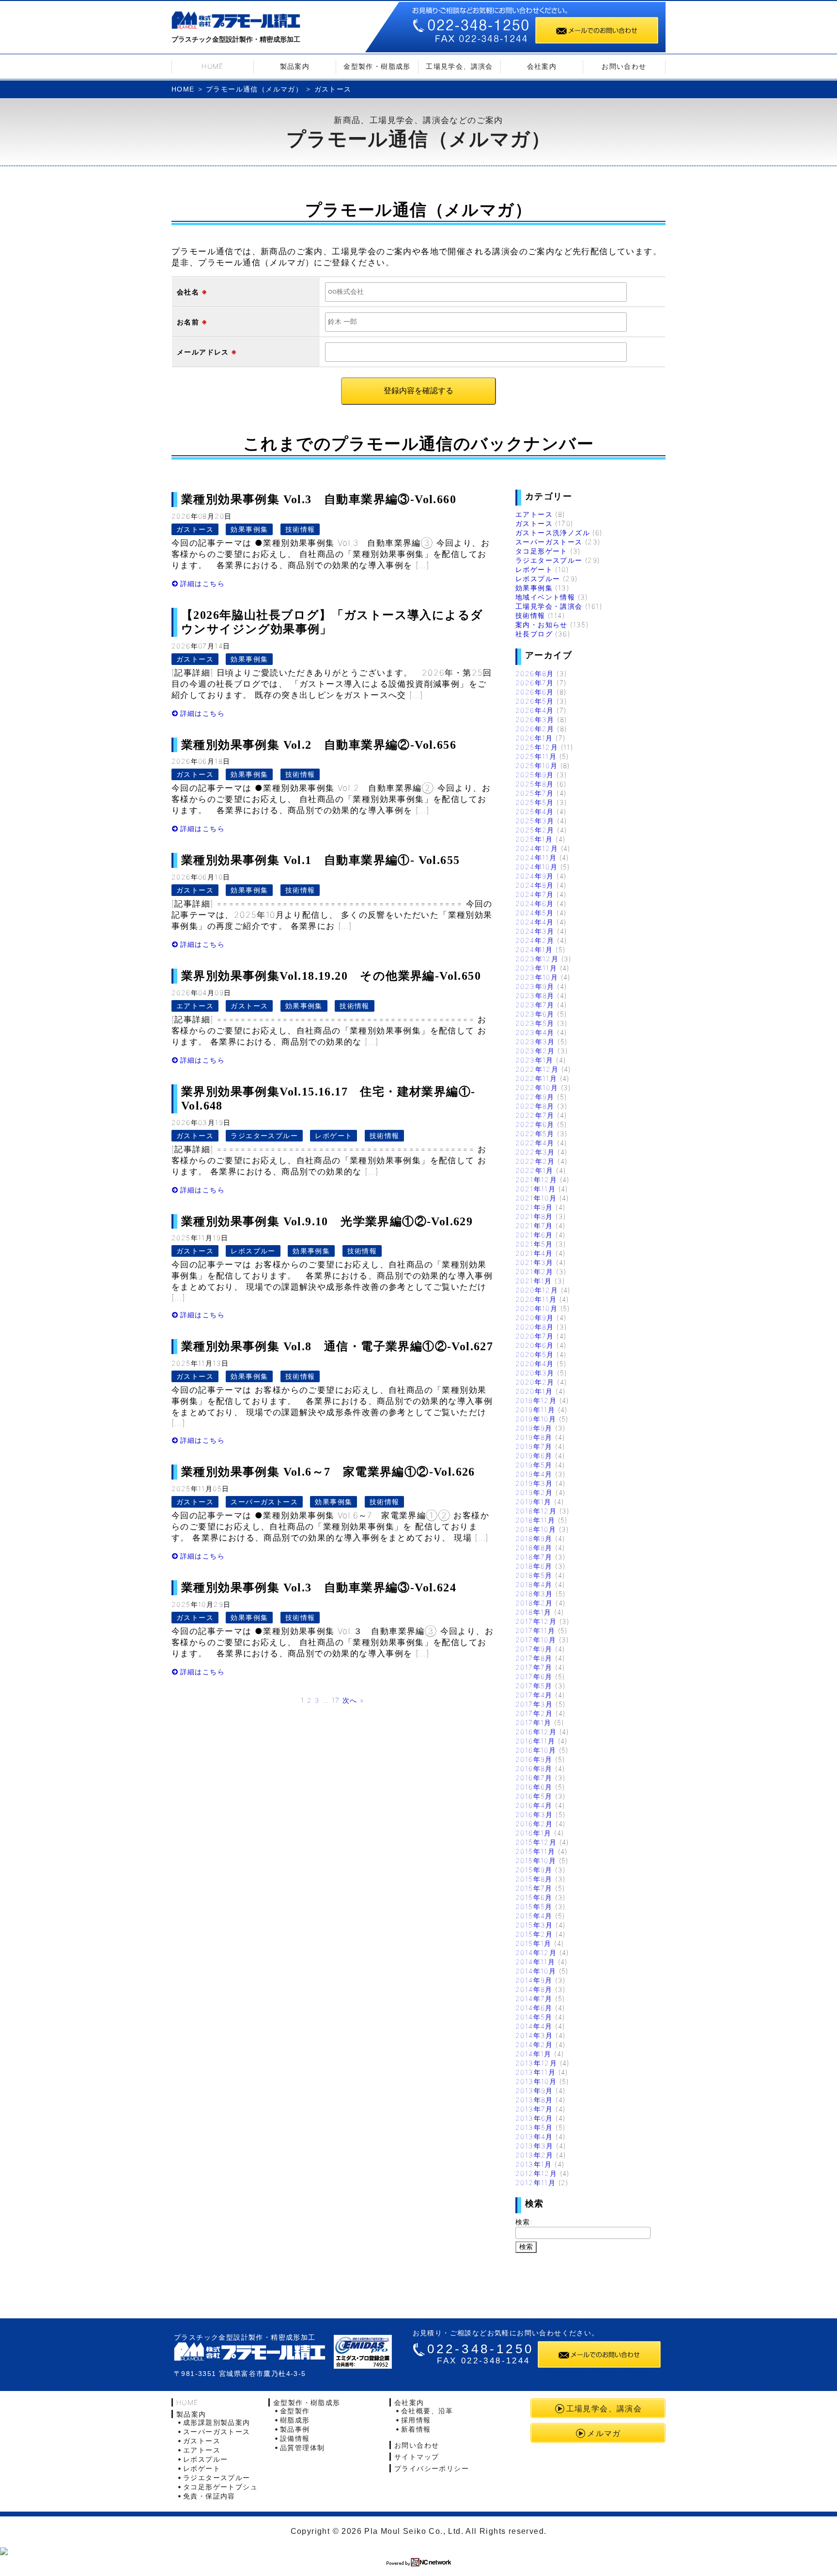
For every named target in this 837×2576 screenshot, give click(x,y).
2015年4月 (534, 1916)
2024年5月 (535, 913)
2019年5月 (534, 1465)
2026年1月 (534, 738)
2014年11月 (535, 1962)
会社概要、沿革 (427, 2411)
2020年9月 (535, 1318)
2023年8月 (535, 995)
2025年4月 (535, 811)
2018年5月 (534, 1575)
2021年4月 (534, 1253)
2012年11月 (535, 2183)
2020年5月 (535, 1354)
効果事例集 (249, 529)
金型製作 (295, 2411)
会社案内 (542, 66)
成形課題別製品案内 (217, 2422)
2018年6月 (534, 1566)
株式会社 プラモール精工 (250, 2352)
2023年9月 (535, 986)
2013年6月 (534, 2118)
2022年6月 (535, 1124)
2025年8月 (535, 784)
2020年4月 (535, 1364)
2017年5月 (534, 1686)
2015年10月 (536, 1860)
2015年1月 (534, 1943)
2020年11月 (536, 1299)
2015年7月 (534, 1888)
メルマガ (604, 2433)
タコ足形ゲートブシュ (220, 2487)
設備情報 (295, 2438)
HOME (213, 66)
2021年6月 (534, 1235)
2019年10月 (536, 1419)
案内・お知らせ (542, 625)
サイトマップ (417, 2457)
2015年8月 (534, 1879)
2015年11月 (535, 1851)
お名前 (188, 322)
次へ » (353, 1700)
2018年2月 (534, 1603)
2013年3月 (535, 2146)
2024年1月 (534, 949)
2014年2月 (534, 2044)
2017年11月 (535, 1630)
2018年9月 (534, 1538)
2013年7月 (534, 2109)
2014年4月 (534, 2026)
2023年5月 (535, 1023)
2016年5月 (534, 1796)
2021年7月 (534, 1226)
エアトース (195, 1006)
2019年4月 (534, 1474)
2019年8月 (534, 1437)
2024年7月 (535, 894)
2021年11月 (535, 1189)
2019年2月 (534, 1492)
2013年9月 (534, 2090)
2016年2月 (534, 1824)
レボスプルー (253, 1251)
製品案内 (295, 66)
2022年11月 (536, 1078)
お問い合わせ (624, 66)
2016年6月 (534, 1787)
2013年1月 (534, 2164)
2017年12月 (536, 1621)
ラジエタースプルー (264, 1135)
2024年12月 (537, 848)
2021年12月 (536, 1180)
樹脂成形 (295, 2420)
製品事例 (295, 2429)
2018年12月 (536, 1511)
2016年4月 (534, 1805)
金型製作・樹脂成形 (377, 66)
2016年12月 (536, 1732)
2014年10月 (536, 1971)
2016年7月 (534, 1778)
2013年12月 (536, 2063)
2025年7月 (535, 793)
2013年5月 (534, 2127)
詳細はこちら (202, 583)
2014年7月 (534, 1998)
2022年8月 (535, 1106)
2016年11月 (535, 1741)
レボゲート (333, 1135)
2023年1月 (535, 1060)
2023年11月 (536, 968)
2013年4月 (534, 2136)
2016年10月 (536, 1750)
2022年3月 (535, 1152)
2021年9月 (534, 1207)
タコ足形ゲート (542, 551)
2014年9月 (534, 1980)
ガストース (195, 529)
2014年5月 (534, 2017)
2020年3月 (535, 1373)
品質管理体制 (302, 2447)
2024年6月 (535, 903)
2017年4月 (534, 1695)
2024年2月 (535, 940)
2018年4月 (534, 1584)
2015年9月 (534, 1870)
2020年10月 (536, 1308)
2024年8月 (535, 885)
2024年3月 (535, 931)
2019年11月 (535, 1410)
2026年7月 (535, 683)
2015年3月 (534, 1925)
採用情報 (416, 2420)
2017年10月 (536, 1640)
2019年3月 (534, 1483)
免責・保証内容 (209, 2496)
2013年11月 (535, 2072)
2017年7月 (534, 1667)
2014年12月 (536, 1952)
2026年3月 (535, 719)
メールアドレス (203, 352)
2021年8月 (534, 1216)
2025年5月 (535, 802)
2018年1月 (534, 1612)
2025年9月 (535, 775)
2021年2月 (535, 1272)
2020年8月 (535, 1327)
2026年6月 (535, 692)
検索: (524, 2222)
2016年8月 (534, 1768)
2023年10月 (537, 977)
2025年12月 (537, 747)
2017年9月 (534, 1649)
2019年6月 (534, 1456)
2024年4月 (535, 922)
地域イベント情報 (545, 597)
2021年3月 (535, 1262)
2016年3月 (534, 1814)
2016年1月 (534, 1833)
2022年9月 (535, 1097)
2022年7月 (535, 1115)
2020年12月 (537, 1290)
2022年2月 (535, 1161)
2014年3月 (534, 2035)
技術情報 (300, 529)
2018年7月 (534, 1557)
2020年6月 (535, 1345)
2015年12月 (536, 1842)
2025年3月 (535, 821)
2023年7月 (535, 1005)
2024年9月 (535, 876)
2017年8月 (534, 1658)
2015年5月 (534, 1906)
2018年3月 (534, 1594)
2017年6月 (534, 1676)
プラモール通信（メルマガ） (254, 89)
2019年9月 (534, 1428)
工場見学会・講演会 (549, 606)
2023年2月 (535, 1051)
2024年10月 (536, 867)
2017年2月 (534, 1713)
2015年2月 (534, 1934)
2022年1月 (535, 1170)
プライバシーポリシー (432, 2468)
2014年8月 (534, 1989)
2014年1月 (534, 2054)
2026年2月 (535, 729)
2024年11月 (536, 857)
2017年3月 (534, 1704)
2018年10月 (536, 1529)
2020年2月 (535, 1382)
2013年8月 (534, 2100)
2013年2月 (535, 2155)
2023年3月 (535, 1041)
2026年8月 (535, 673)
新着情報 (416, 2429)
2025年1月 (534, 839)
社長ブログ (534, 634)
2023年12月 (537, 959)
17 (336, 1700)
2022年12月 (537, 1069)
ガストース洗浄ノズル (553, 532)
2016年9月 (534, 1759)
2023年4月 (535, 1032)
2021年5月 (534, 1244)
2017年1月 (534, 1722)
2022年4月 (535, 1143)
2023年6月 (535, 1014)
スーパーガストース (264, 1502)
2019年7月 (534, 1446)
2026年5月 (535, 701)
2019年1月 (534, 1502)
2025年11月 (536, 756)
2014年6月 (534, 2008)
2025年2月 (535, 830)
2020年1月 (534, 1391)
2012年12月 (536, 2173)
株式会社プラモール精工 (236, 22)
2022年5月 (535, 1134)
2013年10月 (536, 2081)
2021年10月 (536, 1198)
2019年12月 (536, 1400)
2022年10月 (537, 1087)
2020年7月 (535, 1336)
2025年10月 (536, 765)
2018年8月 (534, 1548)
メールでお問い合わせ (597, 30)
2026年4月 (535, 710)
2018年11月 (535, 1520)
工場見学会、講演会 (459, 66)
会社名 (188, 292)
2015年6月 (534, 1897)
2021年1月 (534, 1281)
